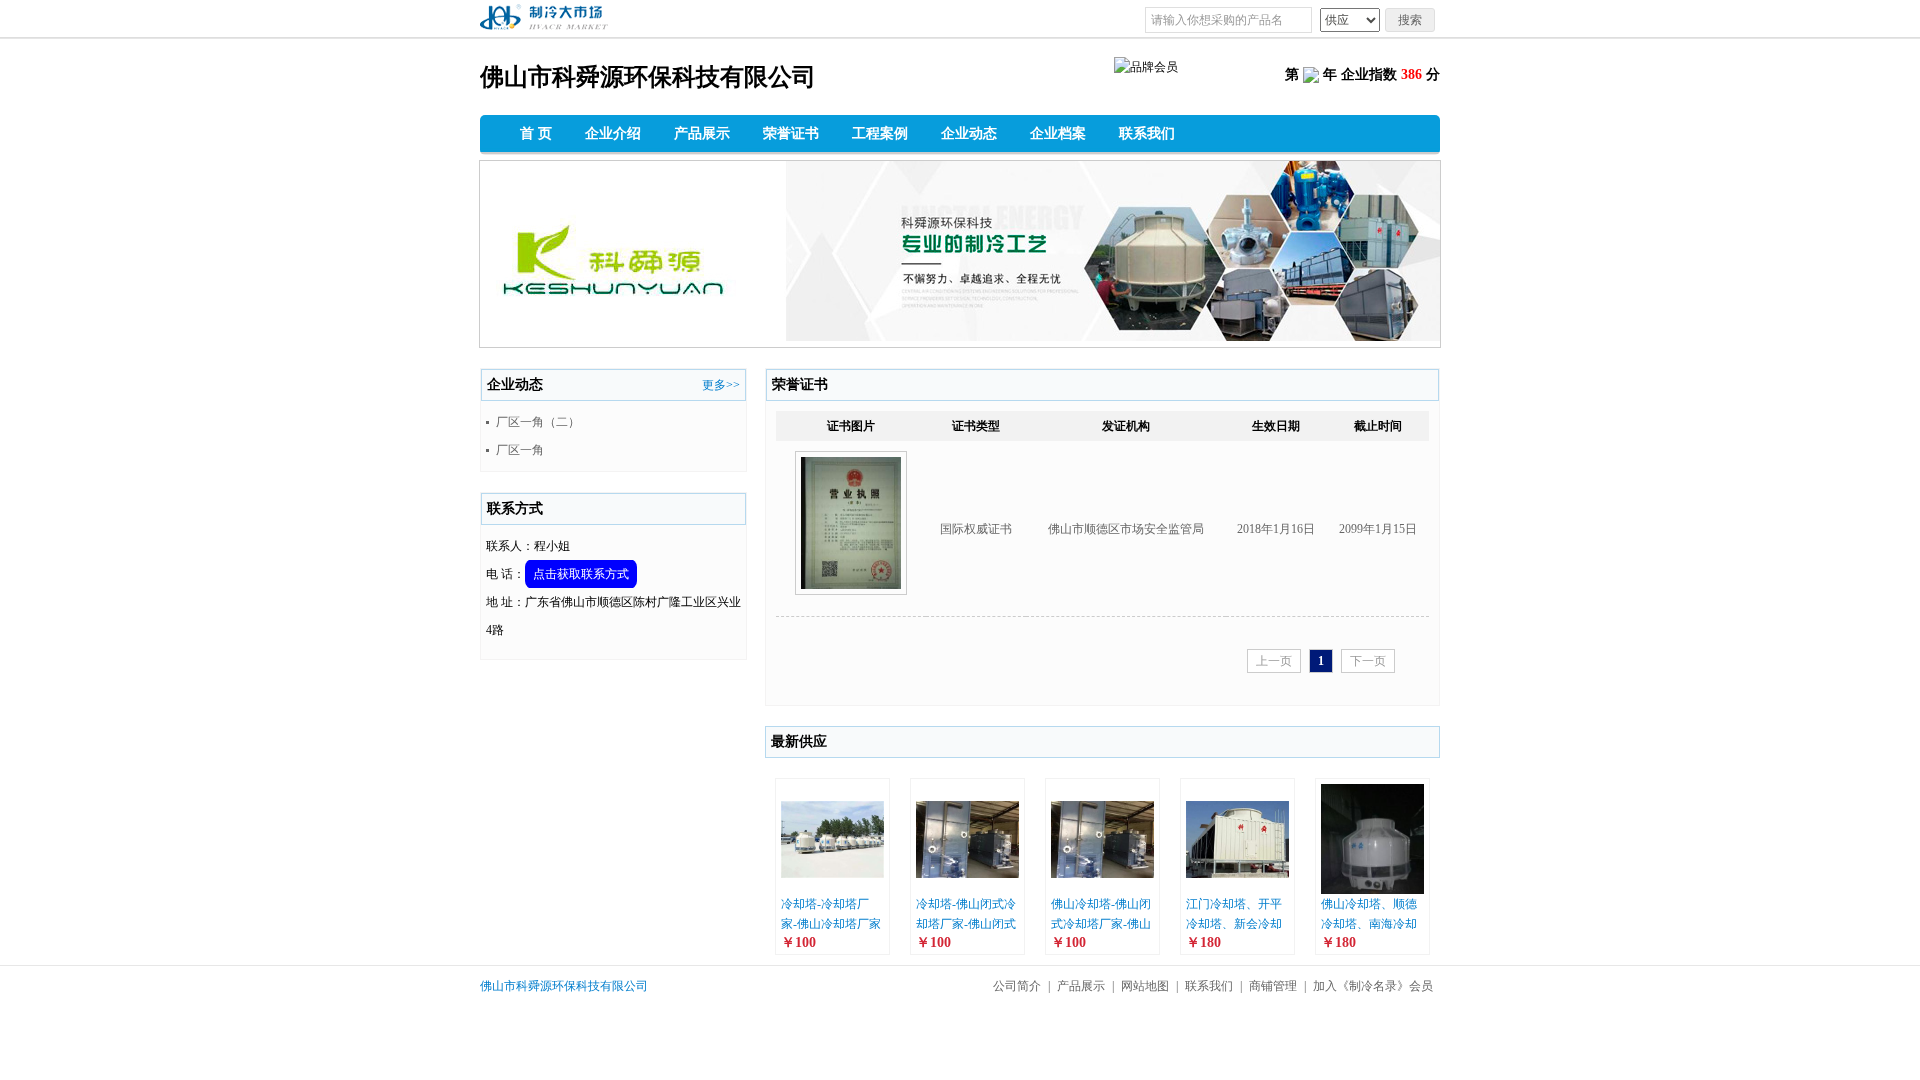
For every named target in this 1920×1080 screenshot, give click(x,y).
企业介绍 (613, 133)
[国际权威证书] (851, 601)
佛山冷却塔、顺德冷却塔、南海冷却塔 (1369, 924)
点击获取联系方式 (581, 574)
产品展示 (702, 133)
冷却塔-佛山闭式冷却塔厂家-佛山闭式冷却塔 (966, 924)
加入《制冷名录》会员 (1373, 986)
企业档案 (1058, 133)
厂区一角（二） (538, 422)
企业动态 (969, 133)
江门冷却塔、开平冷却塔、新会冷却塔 (1234, 924)
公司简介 (1017, 986)
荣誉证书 (791, 133)
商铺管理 (1273, 986)
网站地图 (1145, 986)
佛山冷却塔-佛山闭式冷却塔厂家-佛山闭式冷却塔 (1101, 924)
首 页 (536, 133)
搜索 (1410, 20)
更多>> (721, 385)
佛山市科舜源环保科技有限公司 (564, 986)
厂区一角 (520, 450)
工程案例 (880, 133)
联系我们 (1147, 133)
